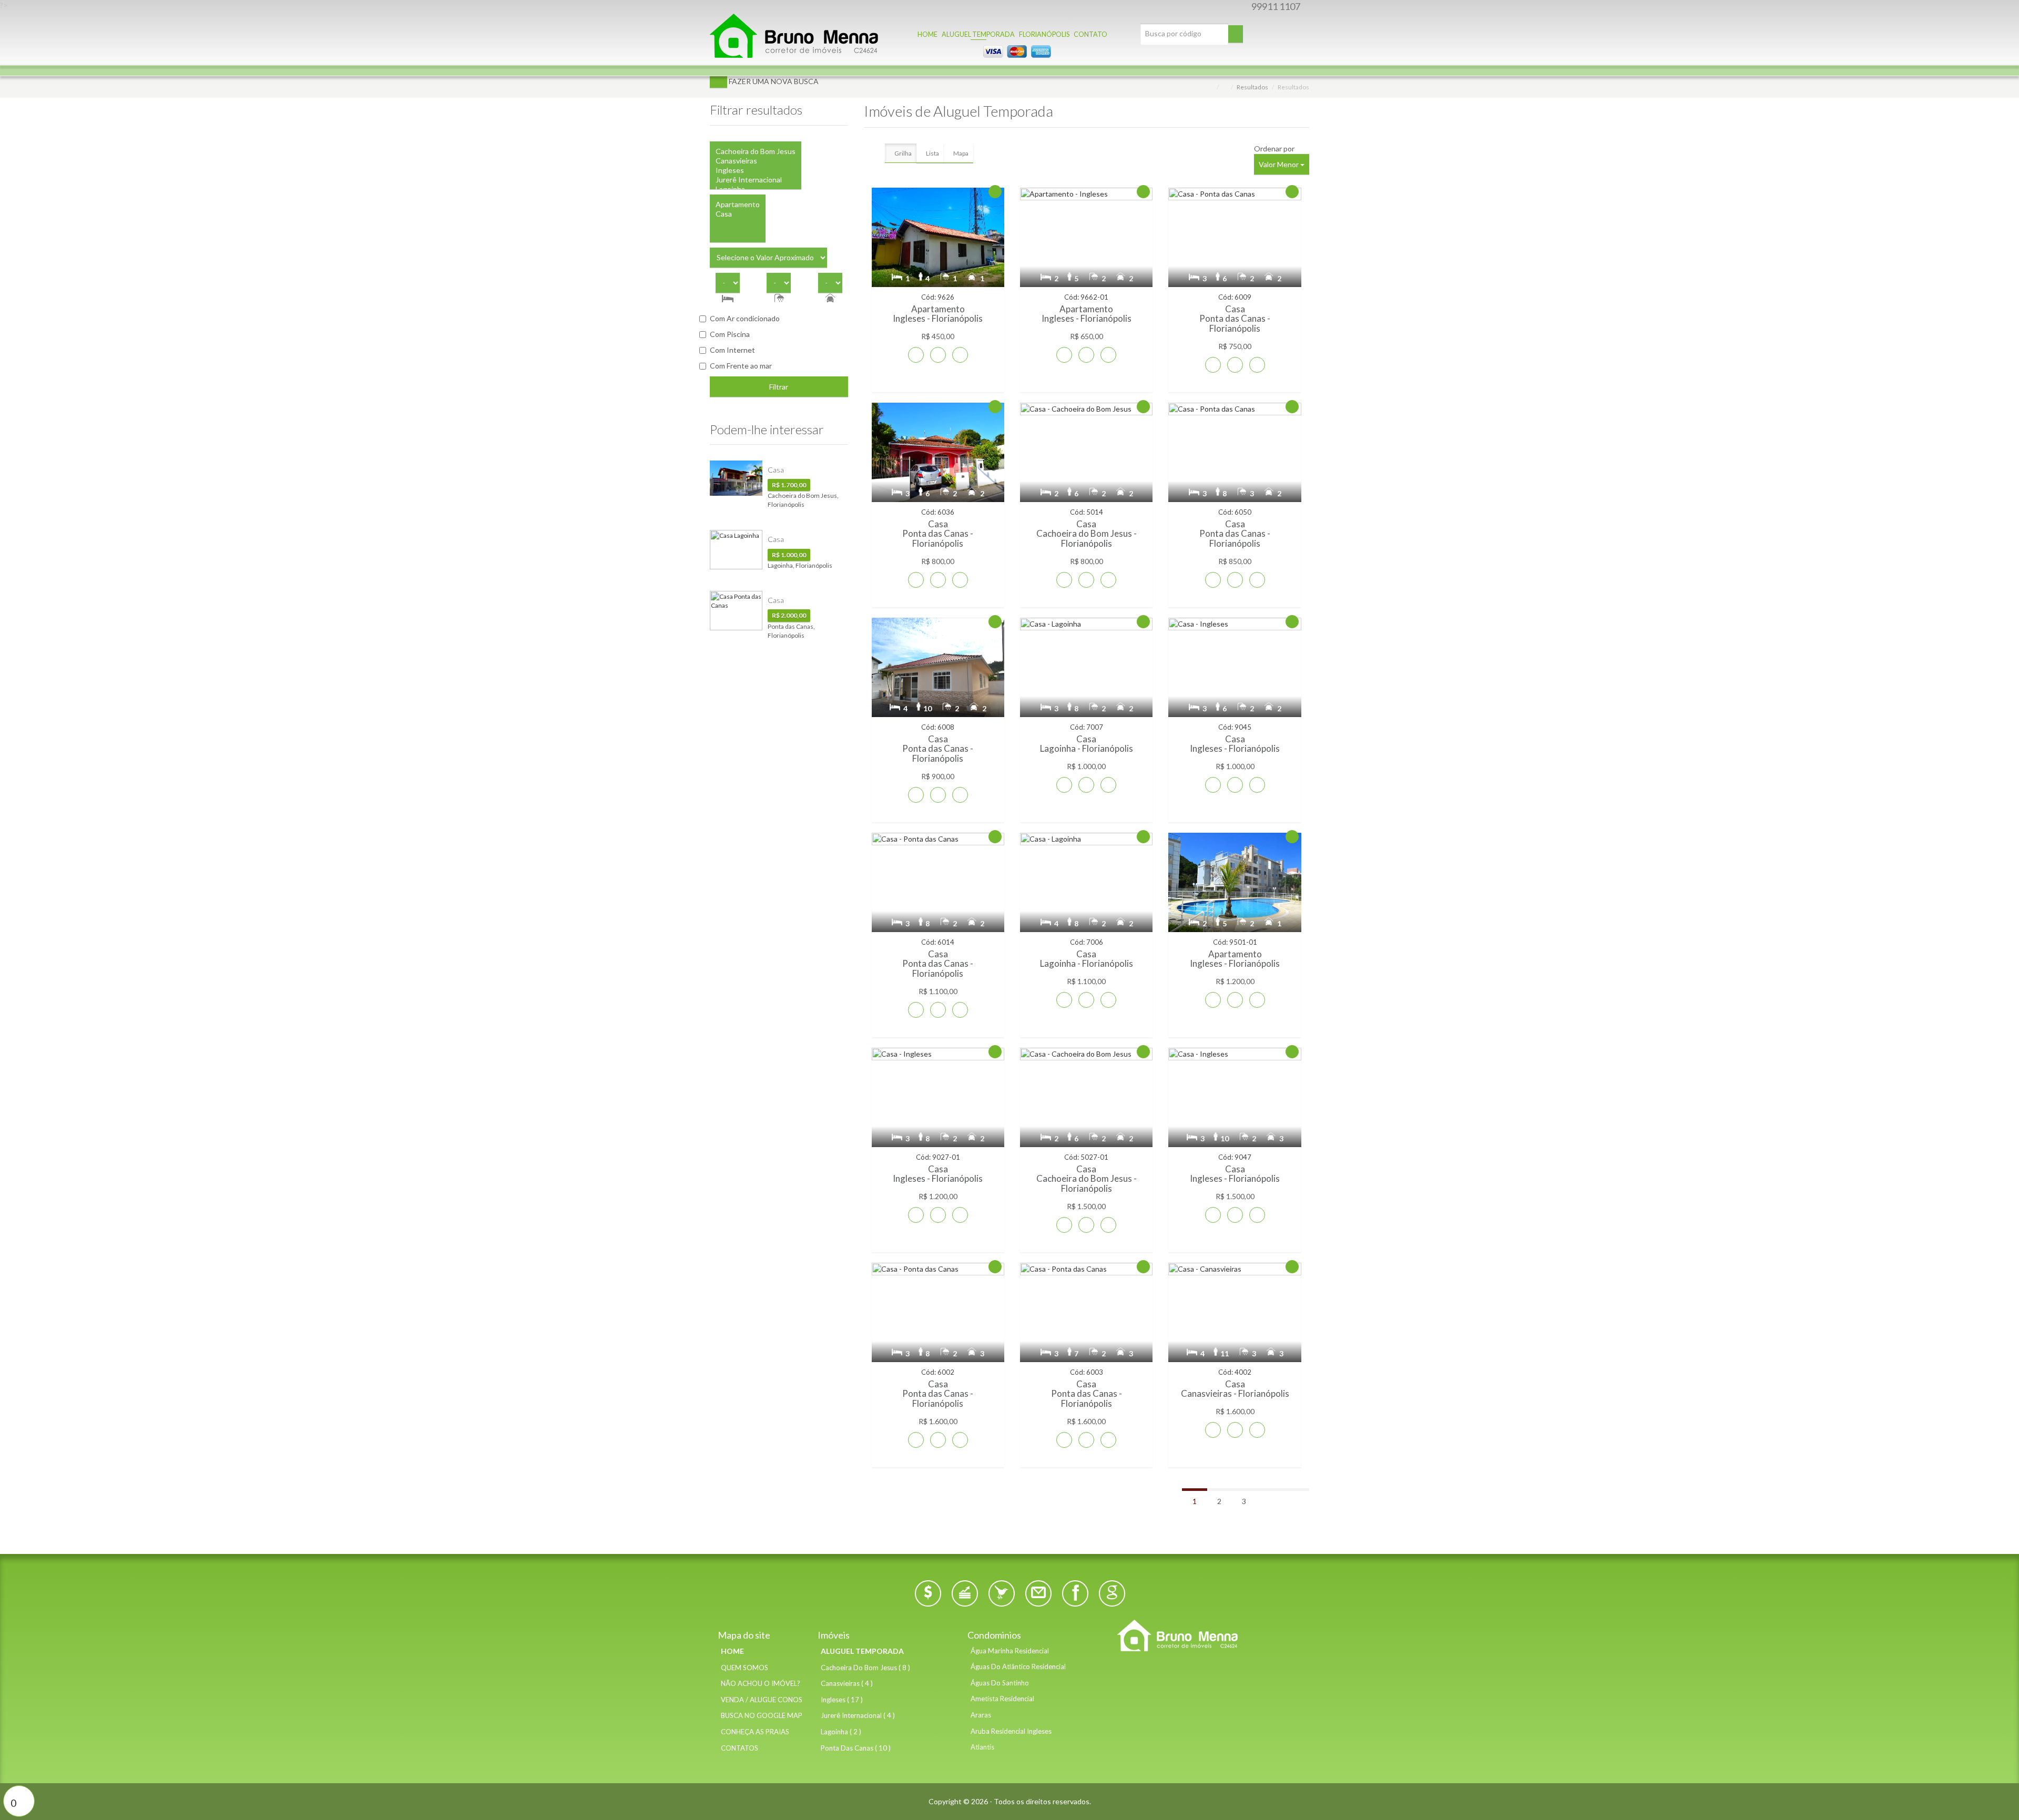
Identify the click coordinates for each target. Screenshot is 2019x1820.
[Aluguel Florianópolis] (794, 34)
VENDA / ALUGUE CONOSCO (759, 1700)
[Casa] (738, 214)
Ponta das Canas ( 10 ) (856, 1748)
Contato (1090, 35)
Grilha (903, 153)
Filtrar (779, 387)
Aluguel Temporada (862, 1651)
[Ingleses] (756, 170)
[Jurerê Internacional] (756, 180)
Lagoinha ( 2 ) (841, 1732)
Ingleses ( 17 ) (842, 1700)
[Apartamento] (738, 205)
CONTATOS (740, 1748)
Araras (981, 1715)
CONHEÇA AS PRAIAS (755, 1732)
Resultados (1252, 87)
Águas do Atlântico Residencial (1018, 1666)
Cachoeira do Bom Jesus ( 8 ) (865, 1668)
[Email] (1038, 1593)
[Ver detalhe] (960, 355)
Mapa (961, 153)
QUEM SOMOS (745, 1668)
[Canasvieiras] (756, 161)
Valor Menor (1279, 164)
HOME (732, 1651)
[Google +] (1112, 1593)
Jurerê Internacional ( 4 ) (858, 1715)
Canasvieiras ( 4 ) (847, 1683)
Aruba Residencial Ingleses (1011, 1731)
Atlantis (982, 1747)
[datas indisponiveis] (916, 355)
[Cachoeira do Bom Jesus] (756, 151)
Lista (932, 153)
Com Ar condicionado (745, 318)
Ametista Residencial (1002, 1699)
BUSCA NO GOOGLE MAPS (759, 1715)
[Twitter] (1002, 1593)
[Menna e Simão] (1209, 1635)
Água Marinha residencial (1010, 1651)
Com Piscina (730, 334)
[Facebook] (1075, 1593)
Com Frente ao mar (741, 366)
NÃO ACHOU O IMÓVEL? (759, 1683)
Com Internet (732, 350)
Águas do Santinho (1000, 1683)
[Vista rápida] (938, 355)
